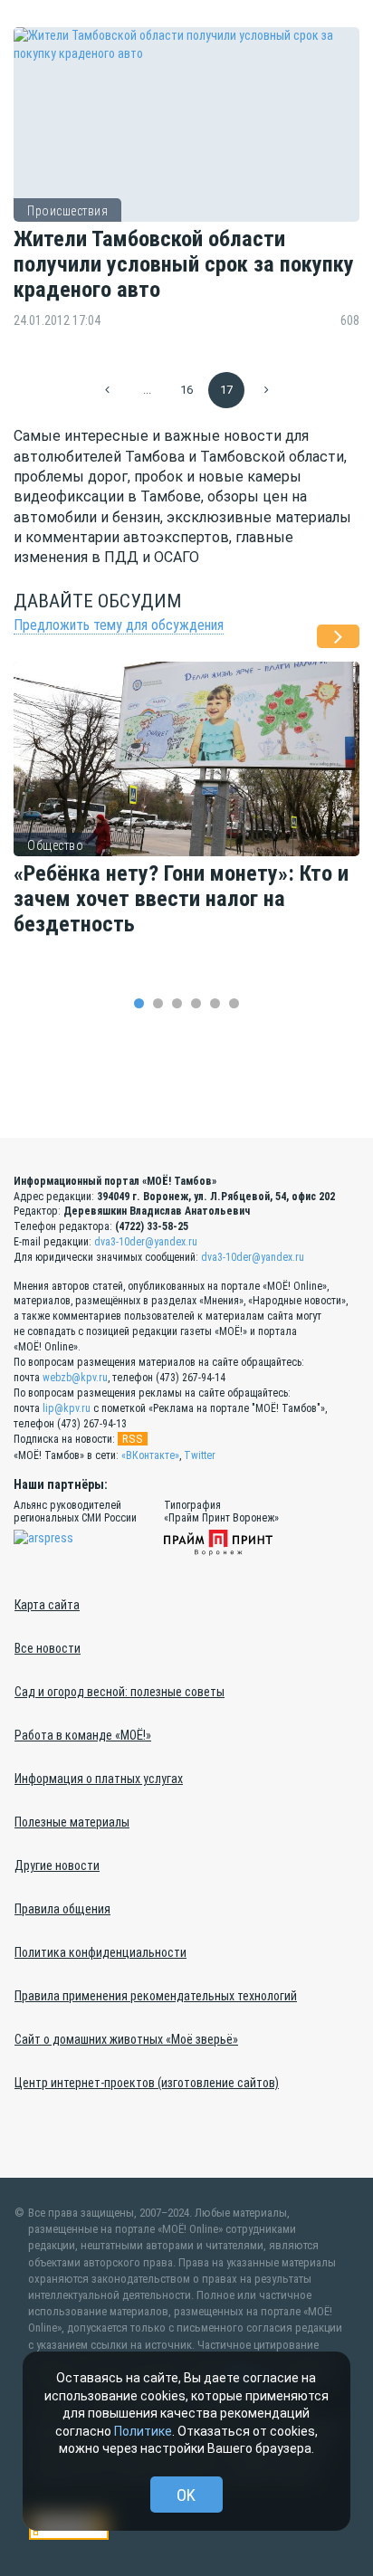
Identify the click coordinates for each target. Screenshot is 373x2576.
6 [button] (234, 1003)
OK (186, 2495)
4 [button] (196, 1003)
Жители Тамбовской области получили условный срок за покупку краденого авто (184, 265)
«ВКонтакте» (150, 1455)
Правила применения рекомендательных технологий (156, 1996)
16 (186, 390)
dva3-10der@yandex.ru (146, 1242)
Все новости (48, 1648)
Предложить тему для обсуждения (119, 625)
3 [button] (177, 1003)
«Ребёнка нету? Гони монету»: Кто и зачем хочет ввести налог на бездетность (181, 899)
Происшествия (67, 211)
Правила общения (62, 1909)
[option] (186, 819)
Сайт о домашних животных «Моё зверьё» (126, 2039)
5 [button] (215, 1003)
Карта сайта (47, 1605)
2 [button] (158, 1003)
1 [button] (139, 1003)
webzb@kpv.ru (75, 1378)
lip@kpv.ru (67, 1408)
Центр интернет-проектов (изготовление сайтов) (147, 2083)
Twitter (200, 1455)
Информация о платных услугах (99, 1779)
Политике (143, 2431)
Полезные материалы (72, 1822)
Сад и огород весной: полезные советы (120, 1692)
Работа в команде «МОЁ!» (83, 1735)
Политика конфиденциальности (100, 1952)
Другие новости (57, 1865)
